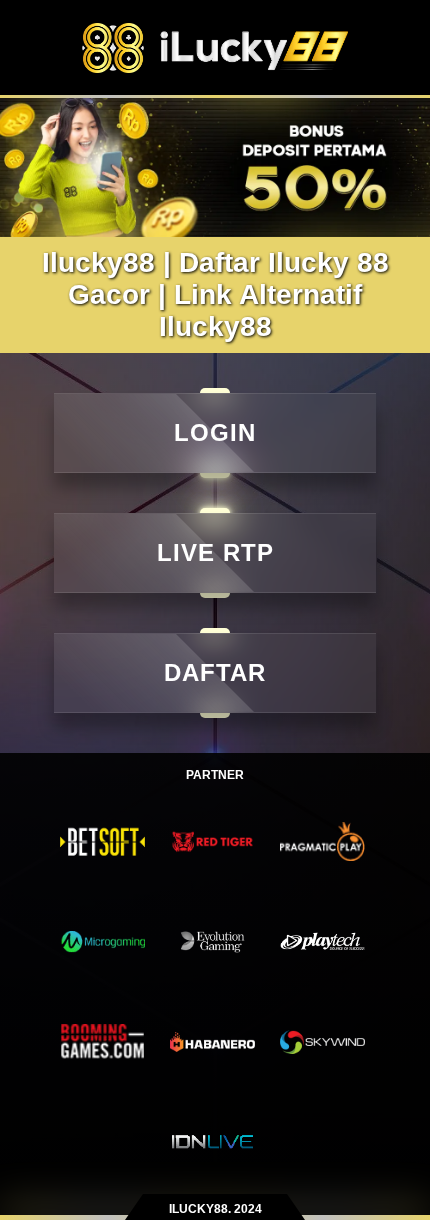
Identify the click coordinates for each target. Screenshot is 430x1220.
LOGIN (215, 432)
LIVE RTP (215, 552)
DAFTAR (215, 672)
